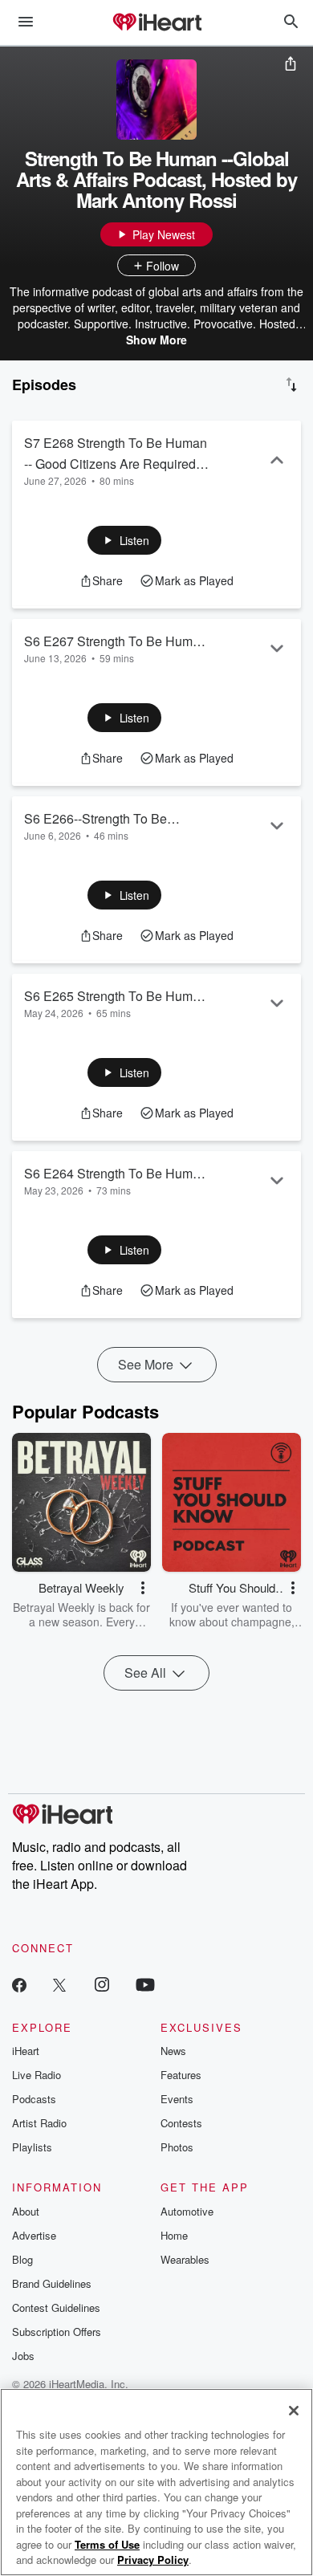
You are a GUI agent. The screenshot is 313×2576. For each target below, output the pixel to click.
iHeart (26, 2051)
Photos (177, 2147)
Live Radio (37, 2075)
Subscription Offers (57, 2332)
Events (177, 2099)
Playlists (32, 2147)
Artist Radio (39, 2123)
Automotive (187, 2211)
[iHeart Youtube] (145, 1984)
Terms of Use (107, 2544)
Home (174, 2235)
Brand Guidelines (52, 2283)
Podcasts (34, 2099)
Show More (156, 340)
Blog (22, 2259)
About (26, 2211)
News (173, 2051)
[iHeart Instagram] (102, 1984)
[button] (125, 540)
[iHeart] (156, 23)
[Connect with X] (59, 1984)
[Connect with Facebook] (19, 1984)
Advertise (34, 2235)
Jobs (23, 2356)
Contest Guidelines (56, 2307)
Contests (181, 2123)
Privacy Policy (153, 2560)
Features (181, 2075)
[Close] (294, 2411)
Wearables (185, 2259)
